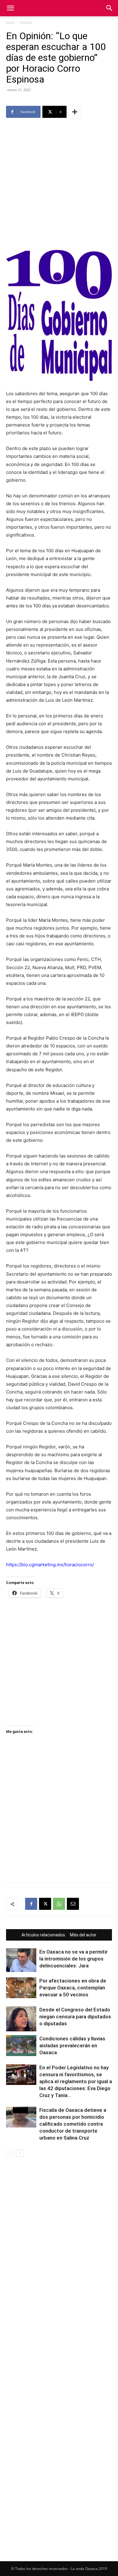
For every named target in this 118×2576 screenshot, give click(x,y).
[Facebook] (31, 1904)
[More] (75, 112)
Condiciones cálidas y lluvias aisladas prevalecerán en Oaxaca (72, 2045)
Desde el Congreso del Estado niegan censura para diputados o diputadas (75, 2017)
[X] (45, 1904)
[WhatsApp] (59, 1904)
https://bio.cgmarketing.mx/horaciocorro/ (50, 1565)
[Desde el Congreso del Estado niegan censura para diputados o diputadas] (21, 2019)
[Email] (73, 1904)
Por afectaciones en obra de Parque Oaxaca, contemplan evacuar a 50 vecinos (73, 1988)
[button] (10, 8)
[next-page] (20, 2153)
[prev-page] (10, 2153)
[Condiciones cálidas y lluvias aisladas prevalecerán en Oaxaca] (21, 2046)
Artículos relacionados (43, 1935)
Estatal (26, 22)
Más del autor (83, 1935)
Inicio (10, 22)
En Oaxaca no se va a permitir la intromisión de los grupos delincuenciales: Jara (74, 1959)
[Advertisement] (59, 185)
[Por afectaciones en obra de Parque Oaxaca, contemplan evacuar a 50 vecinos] (21, 1988)
